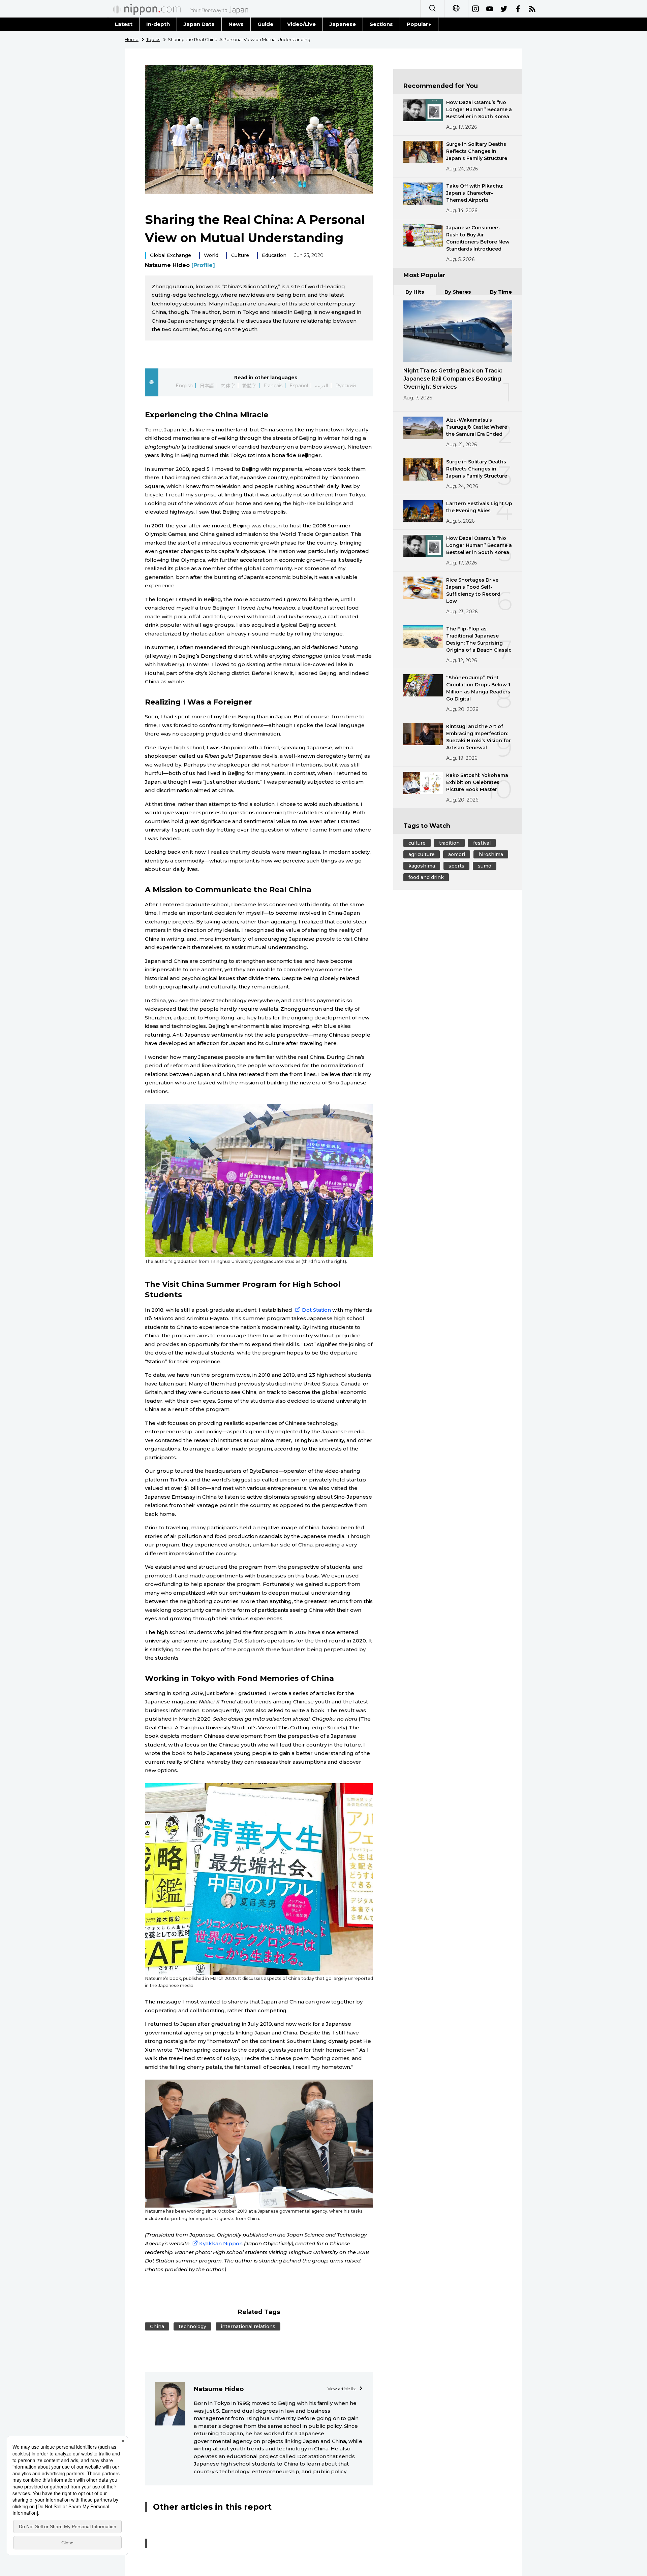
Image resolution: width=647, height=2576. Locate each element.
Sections (381, 24)
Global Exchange (171, 255)
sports (456, 866)
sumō (485, 866)
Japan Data (199, 24)
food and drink (426, 877)
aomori (457, 854)
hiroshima (491, 854)
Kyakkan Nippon (221, 2243)
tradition (449, 843)
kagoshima (422, 866)
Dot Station (316, 1310)
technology (192, 2326)
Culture (240, 255)
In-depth (158, 24)
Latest (124, 24)
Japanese (343, 24)
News (236, 24)
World (211, 255)
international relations (248, 2326)
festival (482, 843)
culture (417, 843)
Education (274, 255)
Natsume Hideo (180, 265)
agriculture (422, 854)
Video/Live (301, 24)
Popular (418, 24)
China (157, 2326)
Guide (265, 24)
